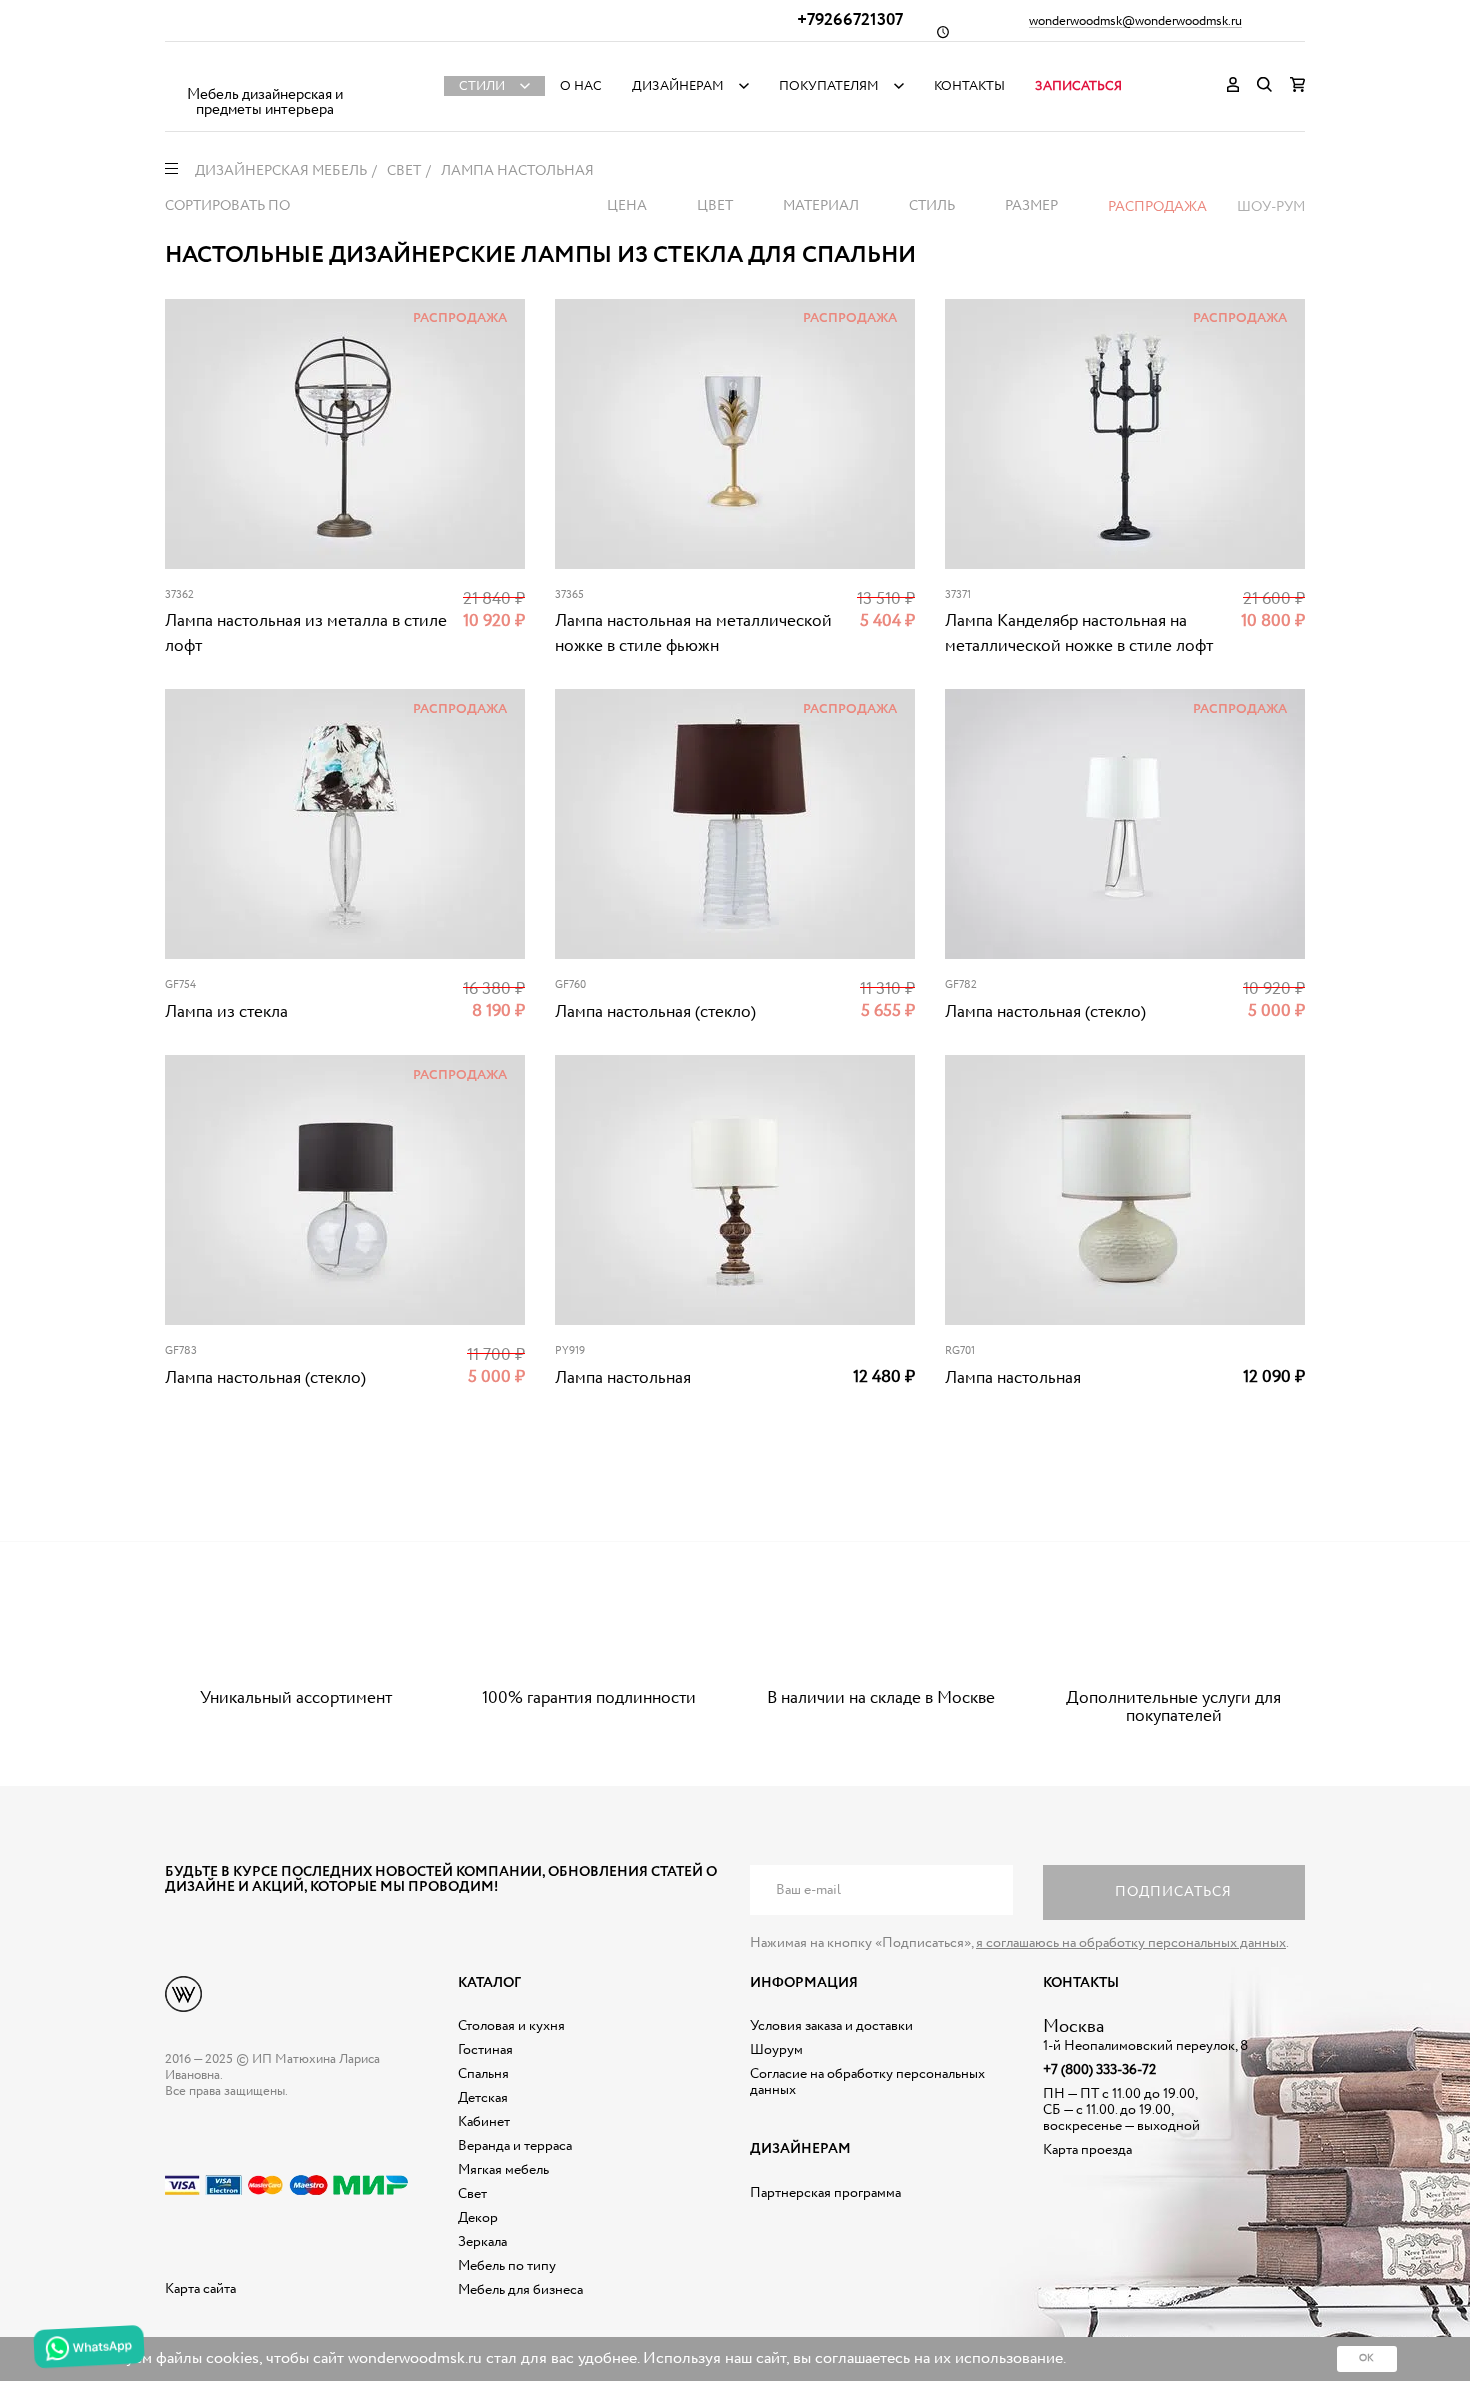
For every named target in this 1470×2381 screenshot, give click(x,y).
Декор (478, 2218)
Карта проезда (1087, 2150)
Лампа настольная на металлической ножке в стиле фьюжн (693, 633)
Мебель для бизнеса (520, 2290)
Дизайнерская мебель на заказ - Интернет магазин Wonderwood (265, 70)
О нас (581, 86)
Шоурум (776, 2050)
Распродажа (1157, 207)
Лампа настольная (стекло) (655, 1012)
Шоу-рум (1271, 207)
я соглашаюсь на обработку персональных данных (1131, 1943)
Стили (482, 86)
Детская (483, 2098)
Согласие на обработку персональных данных (867, 2082)
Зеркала (482, 2242)
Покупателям (829, 86)
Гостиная (485, 2050)
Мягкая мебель (503, 2170)
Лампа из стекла (226, 1012)
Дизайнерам (678, 86)
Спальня (483, 2074)
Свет (472, 2194)
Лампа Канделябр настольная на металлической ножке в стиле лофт (1079, 633)
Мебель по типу (507, 2266)
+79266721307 (850, 20)
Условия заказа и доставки (831, 2026)
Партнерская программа (825, 2193)
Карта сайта (200, 2289)
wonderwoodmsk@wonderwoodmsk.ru (1135, 22)
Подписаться (1173, 1892)
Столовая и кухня (511, 2026)
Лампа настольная (623, 1378)
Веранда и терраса (515, 2146)
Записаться (1078, 86)
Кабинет (484, 2122)
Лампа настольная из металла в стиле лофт (306, 633)
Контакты (969, 86)
